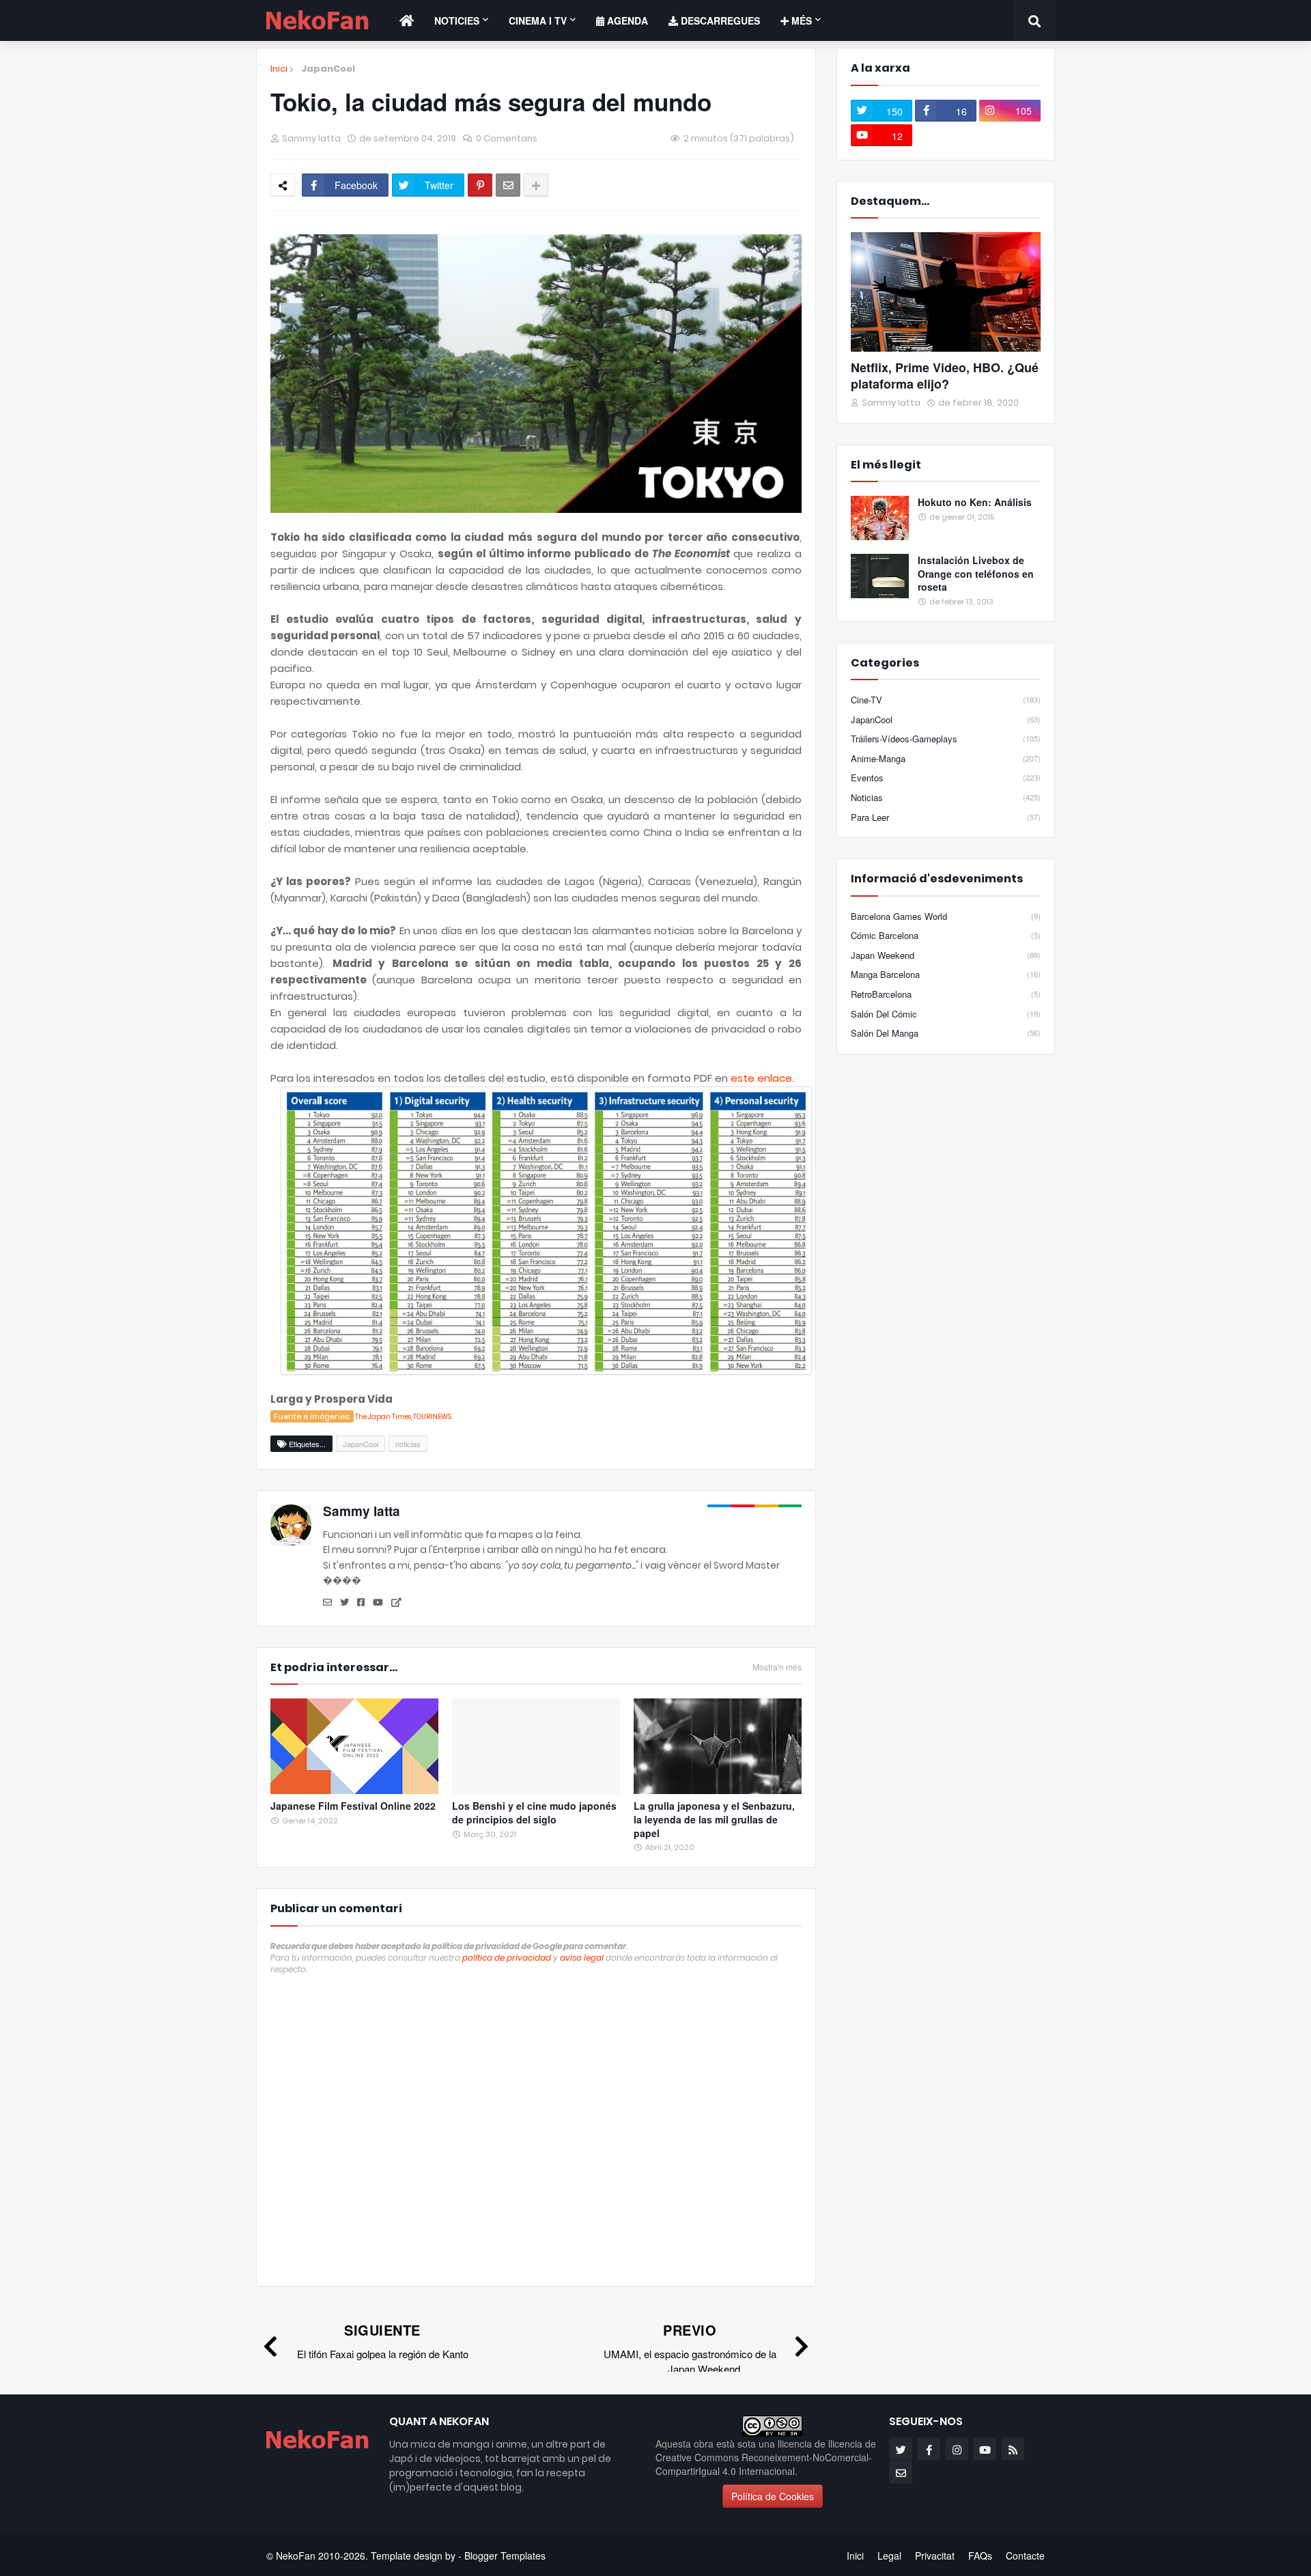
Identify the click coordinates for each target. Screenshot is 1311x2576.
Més (800, 20)
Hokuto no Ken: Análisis (975, 502)
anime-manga (946, 758)
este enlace (761, 1078)
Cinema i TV (538, 20)
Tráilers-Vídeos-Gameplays (946, 739)
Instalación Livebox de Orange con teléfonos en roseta (976, 574)
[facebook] (361, 1603)
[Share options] (536, 185)
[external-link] (396, 1603)
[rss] (1013, 2449)
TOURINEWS (432, 1417)
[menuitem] (407, 20)
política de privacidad (507, 1958)
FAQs (980, 2556)
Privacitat (935, 2556)
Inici (279, 69)
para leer (946, 817)
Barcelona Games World (946, 916)
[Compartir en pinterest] (480, 185)
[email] (327, 1603)
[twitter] (344, 1603)
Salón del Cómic (946, 1014)
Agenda (626, 20)
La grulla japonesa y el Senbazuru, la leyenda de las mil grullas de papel (714, 1819)
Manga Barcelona (946, 974)
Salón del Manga (946, 1033)
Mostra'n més (777, 1667)
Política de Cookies (773, 2496)
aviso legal (582, 1958)
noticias (408, 1444)
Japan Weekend (946, 955)
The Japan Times (383, 1417)
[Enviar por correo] (508, 185)
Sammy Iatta (362, 1511)
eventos (946, 778)
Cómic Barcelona (946, 935)
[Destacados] (946, 292)
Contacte (1025, 2556)
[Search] (1034, 20)
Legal (889, 2556)
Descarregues (719, 20)
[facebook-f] (929, 2449)
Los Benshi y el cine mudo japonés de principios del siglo (534, 1813)
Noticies (457, 20)
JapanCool (328, 69)
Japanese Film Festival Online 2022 (353, 1806)
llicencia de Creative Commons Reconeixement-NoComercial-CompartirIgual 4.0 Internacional (766, 2457)
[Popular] (880, 518)
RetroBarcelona (946, 994)
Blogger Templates (505, 2556)
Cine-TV (946, 700)
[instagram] (957, 2449)
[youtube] (378, 1603)
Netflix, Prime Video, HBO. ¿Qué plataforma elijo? (945, 376)
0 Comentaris (507, 138)
